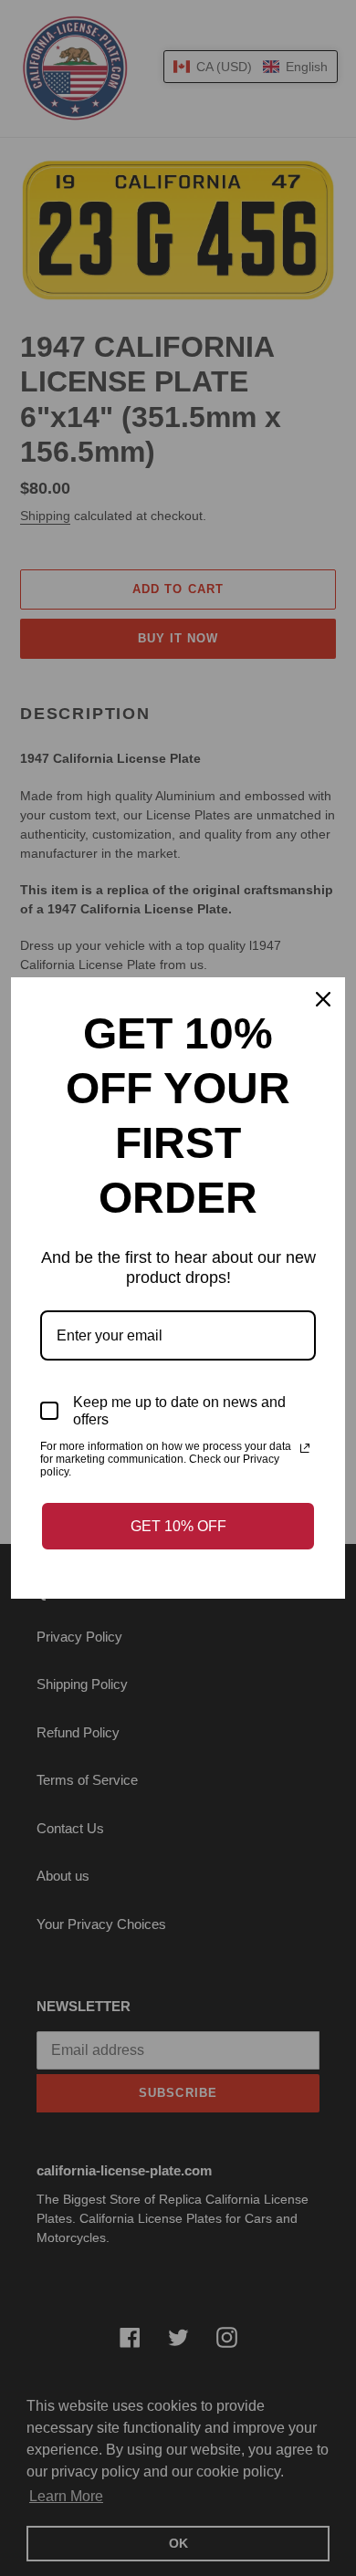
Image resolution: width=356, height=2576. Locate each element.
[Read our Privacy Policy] (305, 1448)
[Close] (323, 999)
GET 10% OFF (178, 1526)
